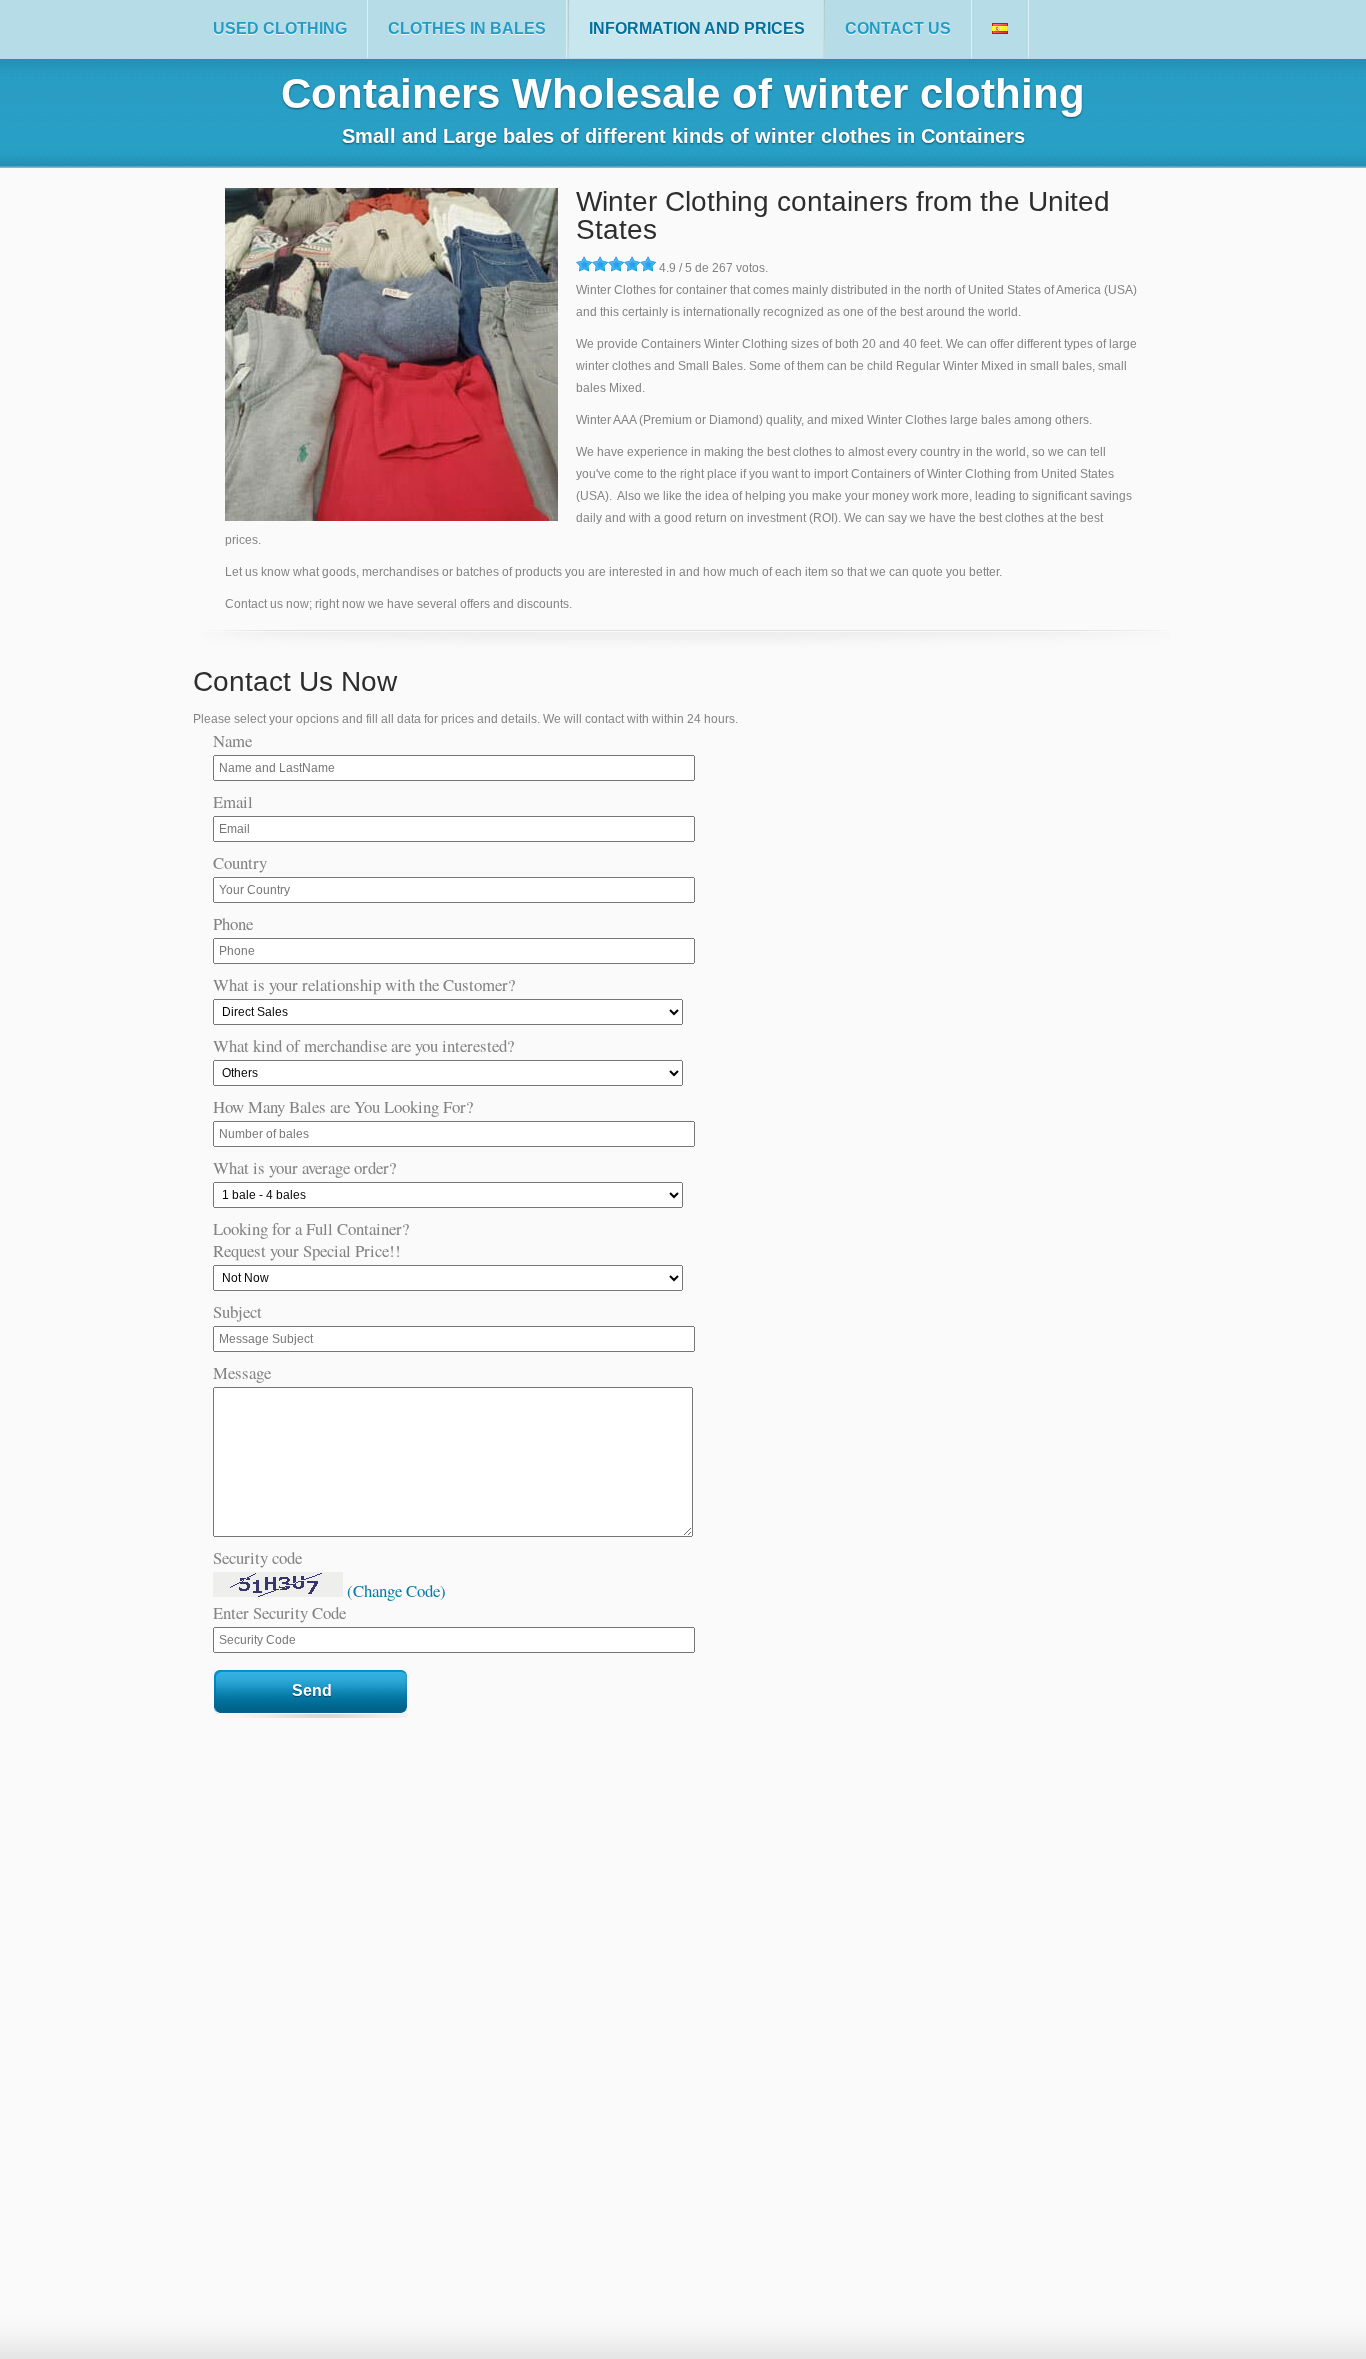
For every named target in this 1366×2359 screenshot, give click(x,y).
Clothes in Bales (467, 28)
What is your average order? (304, 1168)
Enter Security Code (279, 1613)
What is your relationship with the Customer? (364, 985)
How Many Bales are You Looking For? (343, 1107)
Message (242, 1373)
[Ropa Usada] (1000, 29)
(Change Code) (396, 1590)
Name (232, 741)
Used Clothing (280, 28)
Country (240, 863)
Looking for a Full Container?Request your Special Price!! (311, 1240)
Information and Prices (697, 28)
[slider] (616, 264)
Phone (233, 924)
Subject (237, 1312)
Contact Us (898, 28)
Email (233, 802)
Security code (257, 1558)
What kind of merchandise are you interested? (363, 1046)
